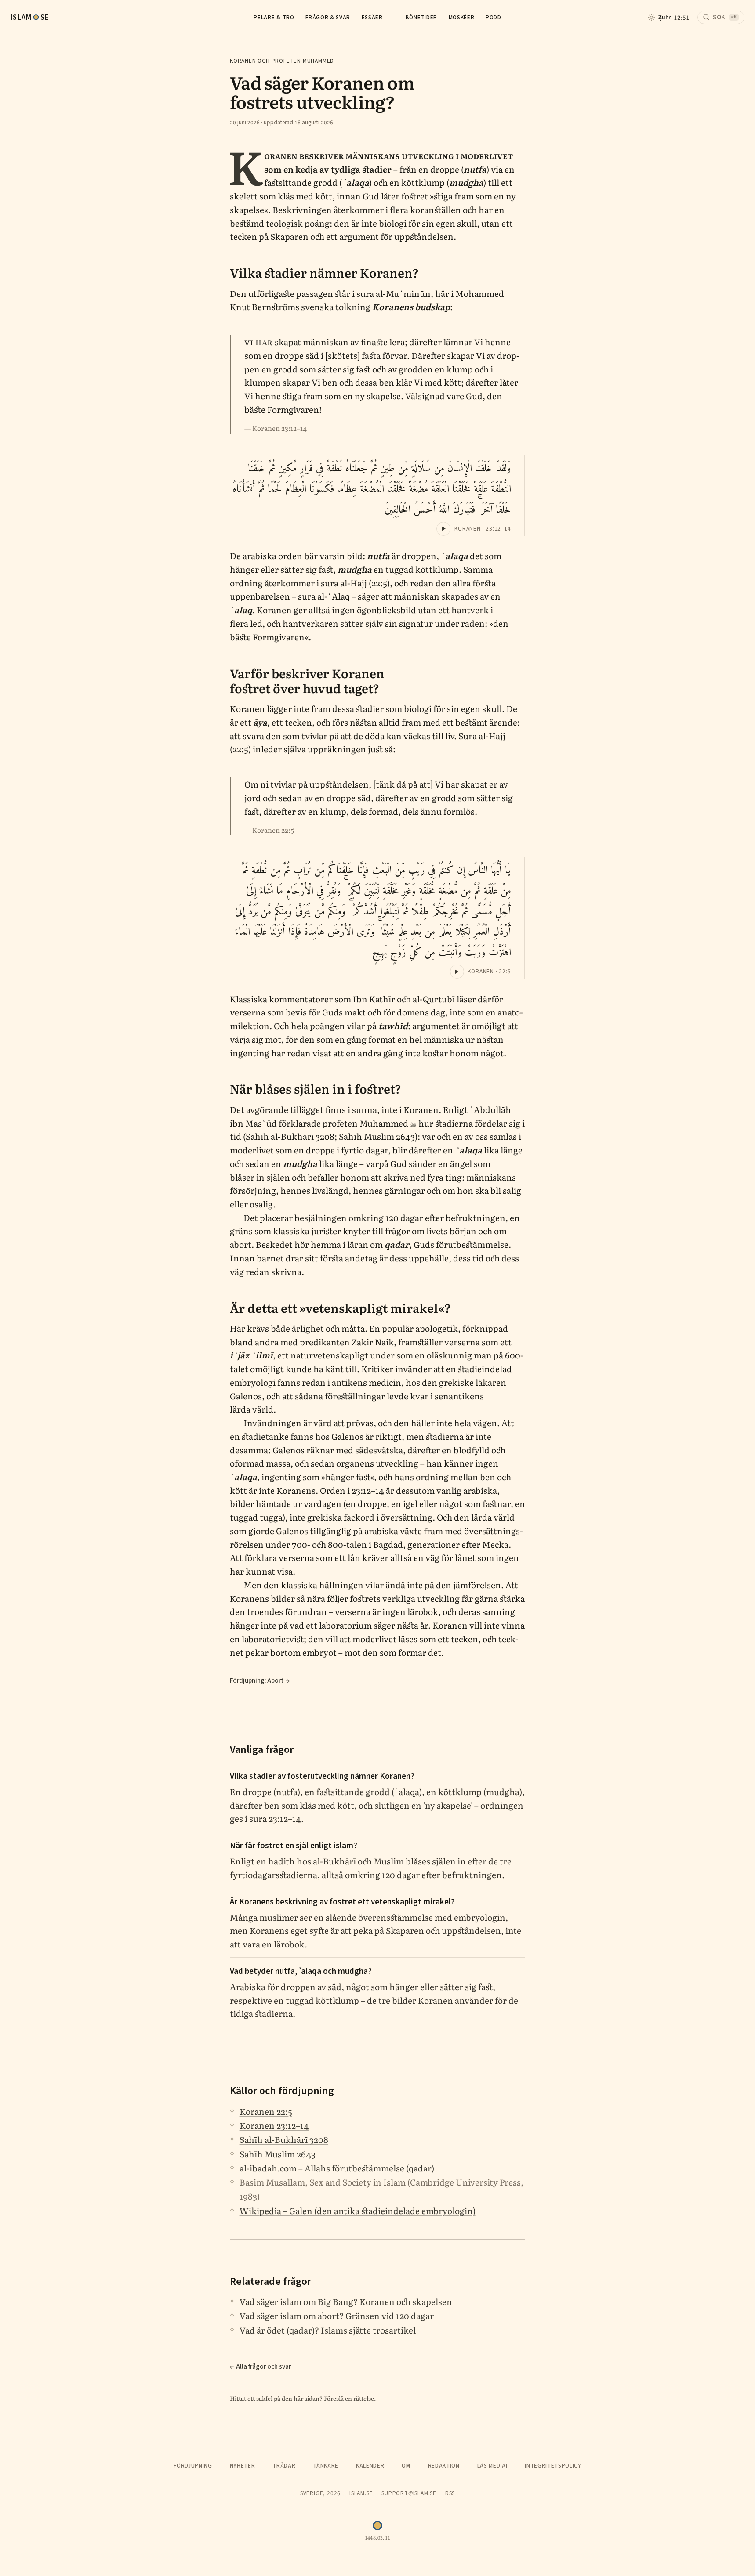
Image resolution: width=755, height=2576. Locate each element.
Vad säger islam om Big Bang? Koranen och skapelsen (346, 2301)
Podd (494, 17)
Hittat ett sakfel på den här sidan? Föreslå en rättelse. (303, 2398)
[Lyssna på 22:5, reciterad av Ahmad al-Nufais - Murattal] (457, 972)
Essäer (372, 17)
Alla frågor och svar (263, 2366)
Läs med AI (492, 2466)
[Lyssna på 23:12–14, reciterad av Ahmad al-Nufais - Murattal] (443, 529)
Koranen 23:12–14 (274, 2125)
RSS (450, 2493)
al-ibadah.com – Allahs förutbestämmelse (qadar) (337, 2168)
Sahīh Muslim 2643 (278, 2154)
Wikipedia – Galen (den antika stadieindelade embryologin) (358, 2211)
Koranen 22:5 (266, 2111)
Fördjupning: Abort (257, 1680)
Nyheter (243, 2466)
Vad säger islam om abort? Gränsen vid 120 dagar (337, 2316)
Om (406, 2466)
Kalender (370, 2466)
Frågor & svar (328, 17)
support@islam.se (409, 2493)
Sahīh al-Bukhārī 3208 (284, 2139)
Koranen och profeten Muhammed (282, 61)
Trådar (284, 2466)
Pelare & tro (274, 17)
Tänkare (326, 2466)
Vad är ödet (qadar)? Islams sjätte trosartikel (328, 2330)
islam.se (361, 2493)
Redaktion (444, 2466)
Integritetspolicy (553, 2466)
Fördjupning (193, 2466)
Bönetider (421, 17)
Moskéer (462, 17)
